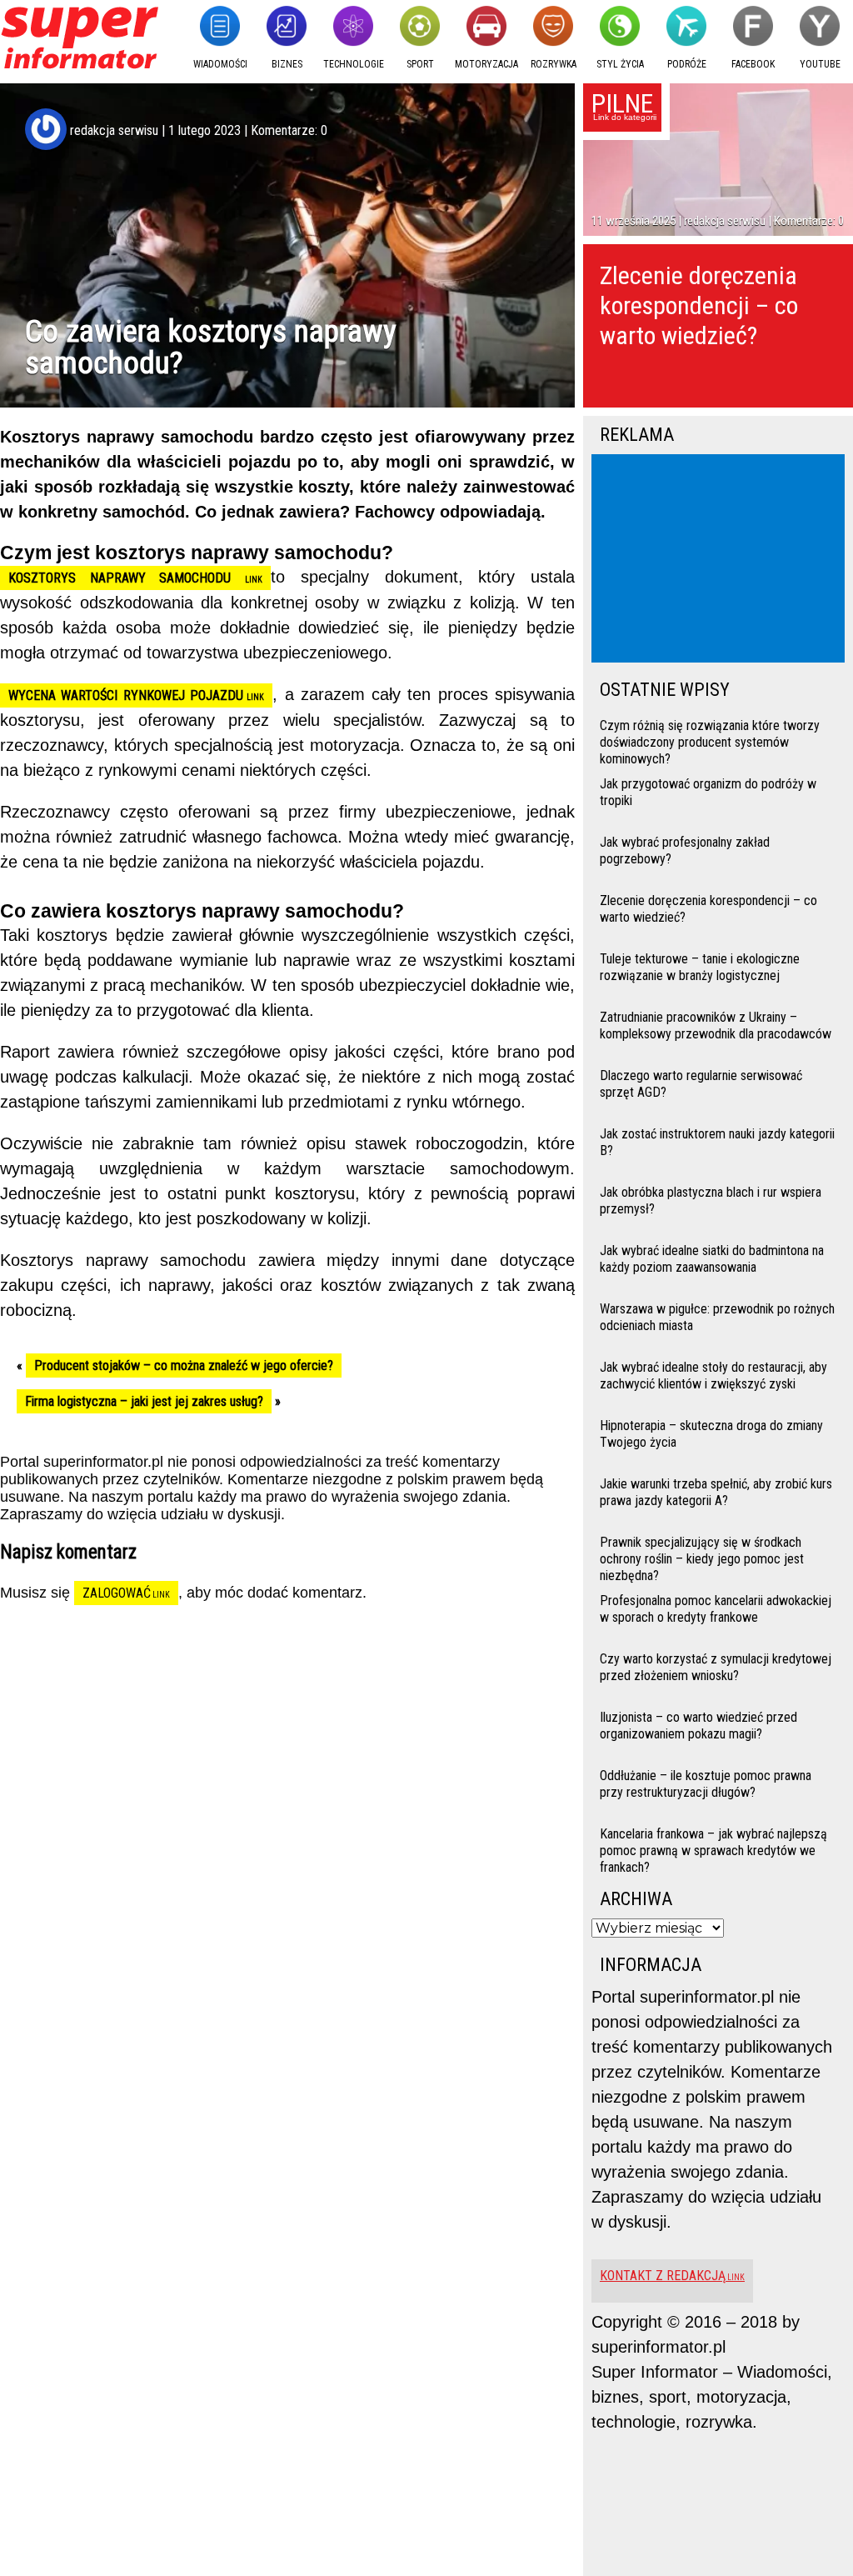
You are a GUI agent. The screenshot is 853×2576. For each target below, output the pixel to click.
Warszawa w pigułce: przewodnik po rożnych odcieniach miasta (717, 1317)
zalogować (117, 1593)
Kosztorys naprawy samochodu (127, 578)
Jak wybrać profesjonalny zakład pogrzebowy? (685, 850)
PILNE (622, 103)
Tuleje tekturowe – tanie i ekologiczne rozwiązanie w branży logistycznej (700, 967)
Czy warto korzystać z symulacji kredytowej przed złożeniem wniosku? (716, 1667)
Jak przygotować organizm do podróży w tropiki (708, 792)
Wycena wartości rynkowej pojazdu (126, 695)
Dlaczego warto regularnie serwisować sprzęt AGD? (701, 1084)
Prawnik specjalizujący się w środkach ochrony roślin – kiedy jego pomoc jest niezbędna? (702, 1557)
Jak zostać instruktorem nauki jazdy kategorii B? (717, 1142)
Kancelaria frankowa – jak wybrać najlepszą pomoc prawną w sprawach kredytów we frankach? (713, 1849)
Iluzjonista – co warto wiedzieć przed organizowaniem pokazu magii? (698, 1726)
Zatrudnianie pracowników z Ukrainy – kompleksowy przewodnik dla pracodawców (716, 1025)
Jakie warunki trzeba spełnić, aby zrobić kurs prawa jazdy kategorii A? (716, 1492)
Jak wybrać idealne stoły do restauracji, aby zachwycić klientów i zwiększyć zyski (713, 1376)
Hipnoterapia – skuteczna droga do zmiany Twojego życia (711, 1434)
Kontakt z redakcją (663, 2276)
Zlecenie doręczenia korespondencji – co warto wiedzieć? (699, 305)
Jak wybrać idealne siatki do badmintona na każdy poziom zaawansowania (712, 1259)
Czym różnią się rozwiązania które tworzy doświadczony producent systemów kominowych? (710, 740)
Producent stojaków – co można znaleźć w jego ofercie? (184, 1366)
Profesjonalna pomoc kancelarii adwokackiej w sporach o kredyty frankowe (716, 1609)
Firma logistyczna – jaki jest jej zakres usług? (144, 1401)
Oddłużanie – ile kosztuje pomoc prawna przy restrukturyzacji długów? (706, 1784)
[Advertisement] (721, 560)
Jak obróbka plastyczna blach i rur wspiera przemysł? (711, 1200)
